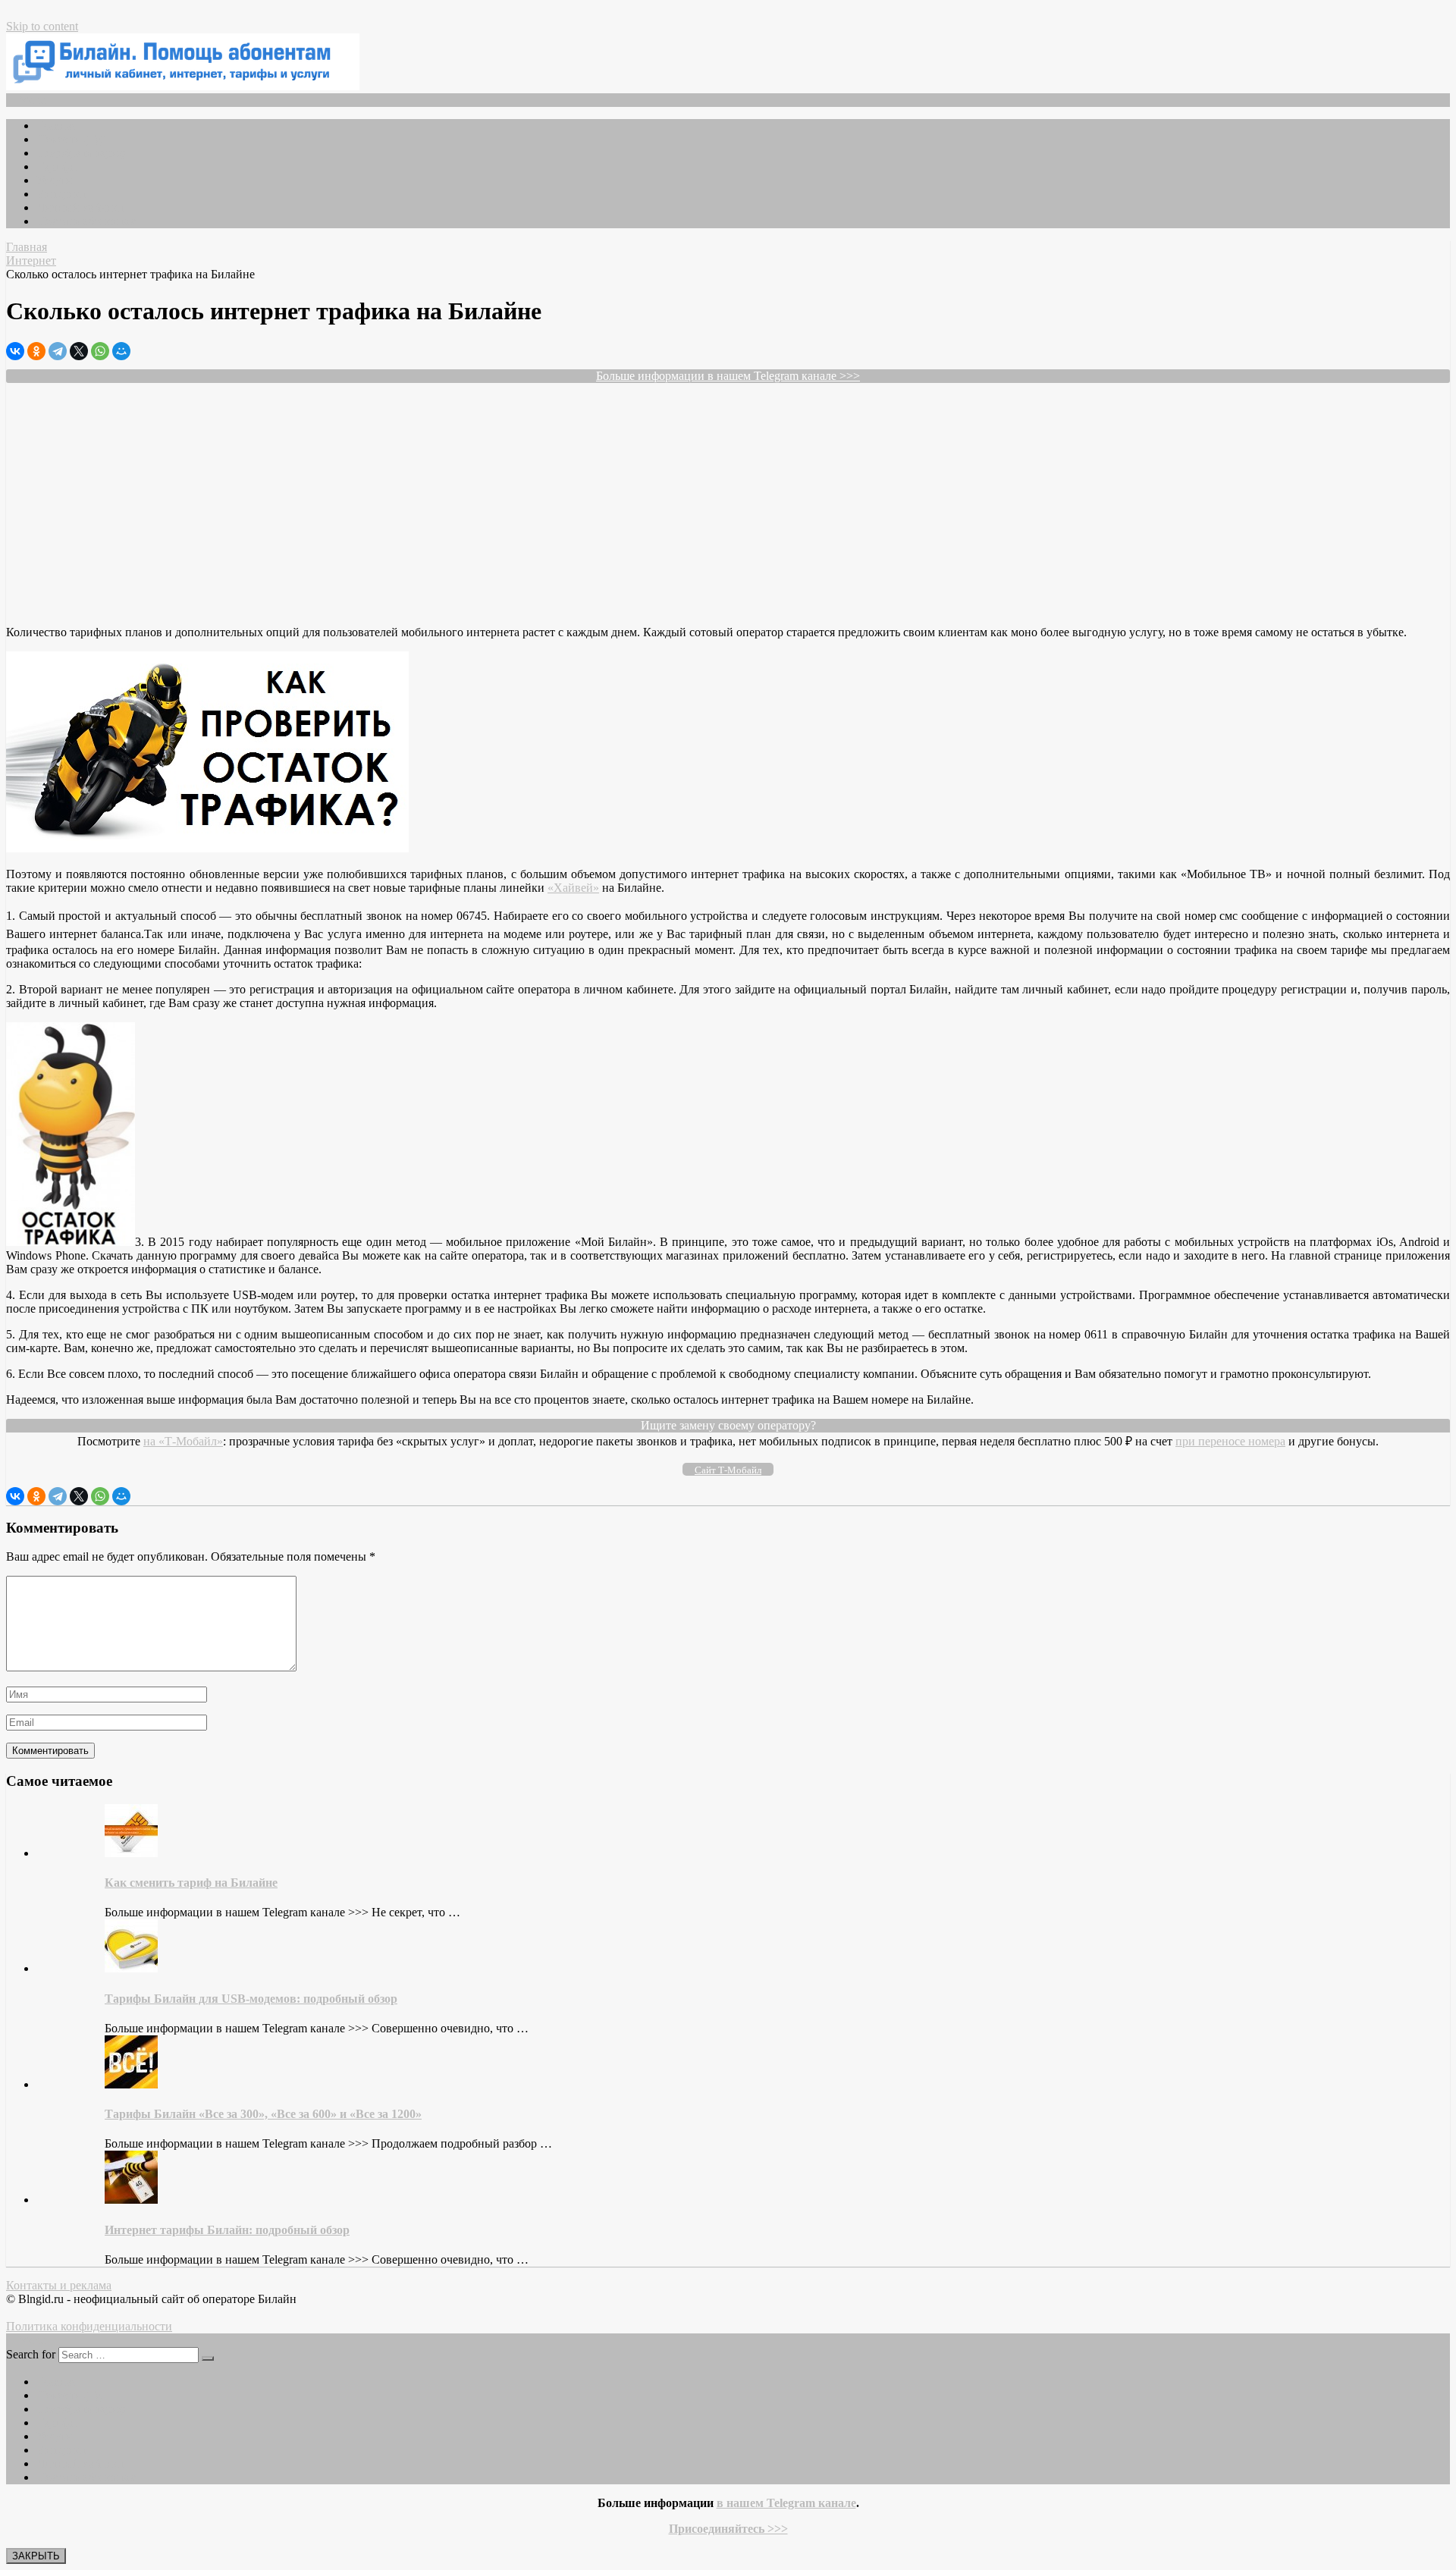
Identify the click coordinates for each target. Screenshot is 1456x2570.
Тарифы (57, 166)
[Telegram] (58, 351)
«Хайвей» (573, 888)
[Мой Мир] (121, 351)
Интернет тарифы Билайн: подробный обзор (227, 2230)
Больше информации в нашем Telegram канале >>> (728, 376)
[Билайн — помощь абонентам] (183, 86)
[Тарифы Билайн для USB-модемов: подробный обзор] (131, 1968)
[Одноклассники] (36, 351)
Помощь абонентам (87, 221)
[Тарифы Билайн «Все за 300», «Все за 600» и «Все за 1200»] (131, 2084)
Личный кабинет (80, 207)
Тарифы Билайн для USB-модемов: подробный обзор (251, 1999)
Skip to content (42, 26)
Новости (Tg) (71, 139)
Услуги (55, 180)
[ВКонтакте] (15, 351)
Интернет (61, 194)
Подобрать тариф (81, 153)
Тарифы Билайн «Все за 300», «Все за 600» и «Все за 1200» (263, 2114)
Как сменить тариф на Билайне (191, 1883)
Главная (57, 126)
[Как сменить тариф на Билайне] (131, 1853)
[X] (79, 351)
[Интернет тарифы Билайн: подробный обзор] (131, 2200)
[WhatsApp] (100, 351)
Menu (32, 100)
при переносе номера (1230, 1441)
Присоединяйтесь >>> (728, 2529)
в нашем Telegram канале (786, 2503)
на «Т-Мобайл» (183, 1441)
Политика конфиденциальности (89, 2326)
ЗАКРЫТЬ (36, 2556)
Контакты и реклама (59, 2285)
